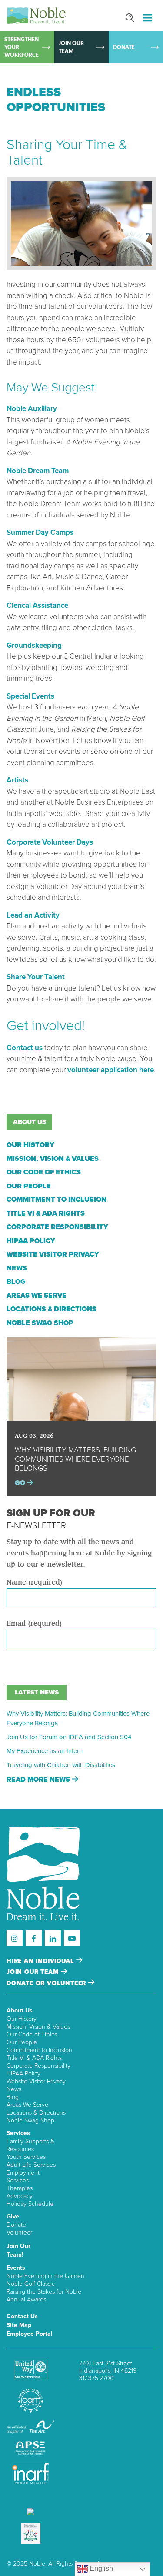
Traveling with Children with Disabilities (61, 1765)
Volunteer (19, 2233)
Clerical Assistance (37, 605)
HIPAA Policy (31, 1241)
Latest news (37, 1692)
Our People (29, 1186)
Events (16, 2268)
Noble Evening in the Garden (45, 2276)
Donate (16, 2225)
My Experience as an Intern (45, 1751)
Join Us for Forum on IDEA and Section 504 (69, 1737)
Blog (16, 1282)
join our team (34, 1972)
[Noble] (36, 16)
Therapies (20, 2188)
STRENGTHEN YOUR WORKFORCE (22, 47)
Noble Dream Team (38, 471)
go (21, 1483)
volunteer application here (111, 1070)
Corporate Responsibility (57, 1227)
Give (13, 2216)
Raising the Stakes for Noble (44, 2292)
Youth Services (26, 2157)
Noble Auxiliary (32, 409)
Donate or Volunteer (47, 1983)
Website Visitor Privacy (53, 1254)
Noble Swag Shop (40, 1323)
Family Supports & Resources (30, 2145)
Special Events (30, 696)
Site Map (19, 2325)
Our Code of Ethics (44, 1172)
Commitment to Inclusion (57, 1200)
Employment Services (23, 2177)
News (17, 1268)
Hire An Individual (41, 1961)
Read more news (39, 1780)
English (100, 2568)
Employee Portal (30, 2334)
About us (30, 1122)
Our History (30, 1145)
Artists (17, 780)
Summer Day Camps (40, 532)
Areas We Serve (37, 1296)
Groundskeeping (34, 645)
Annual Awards (26, 2299)
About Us (20, 2011)
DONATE (124, 47)
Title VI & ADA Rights (46, 1213)
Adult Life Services (31, 2165)
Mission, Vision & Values (53, 1159)
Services (18, 2133)
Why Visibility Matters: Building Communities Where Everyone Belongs (78, 1718)
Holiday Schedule (30, 2204)
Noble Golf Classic (31, 2284)
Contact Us (22, 2316)
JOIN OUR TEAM (71, 47)
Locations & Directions (52, 1309)
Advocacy (20, 2196)
